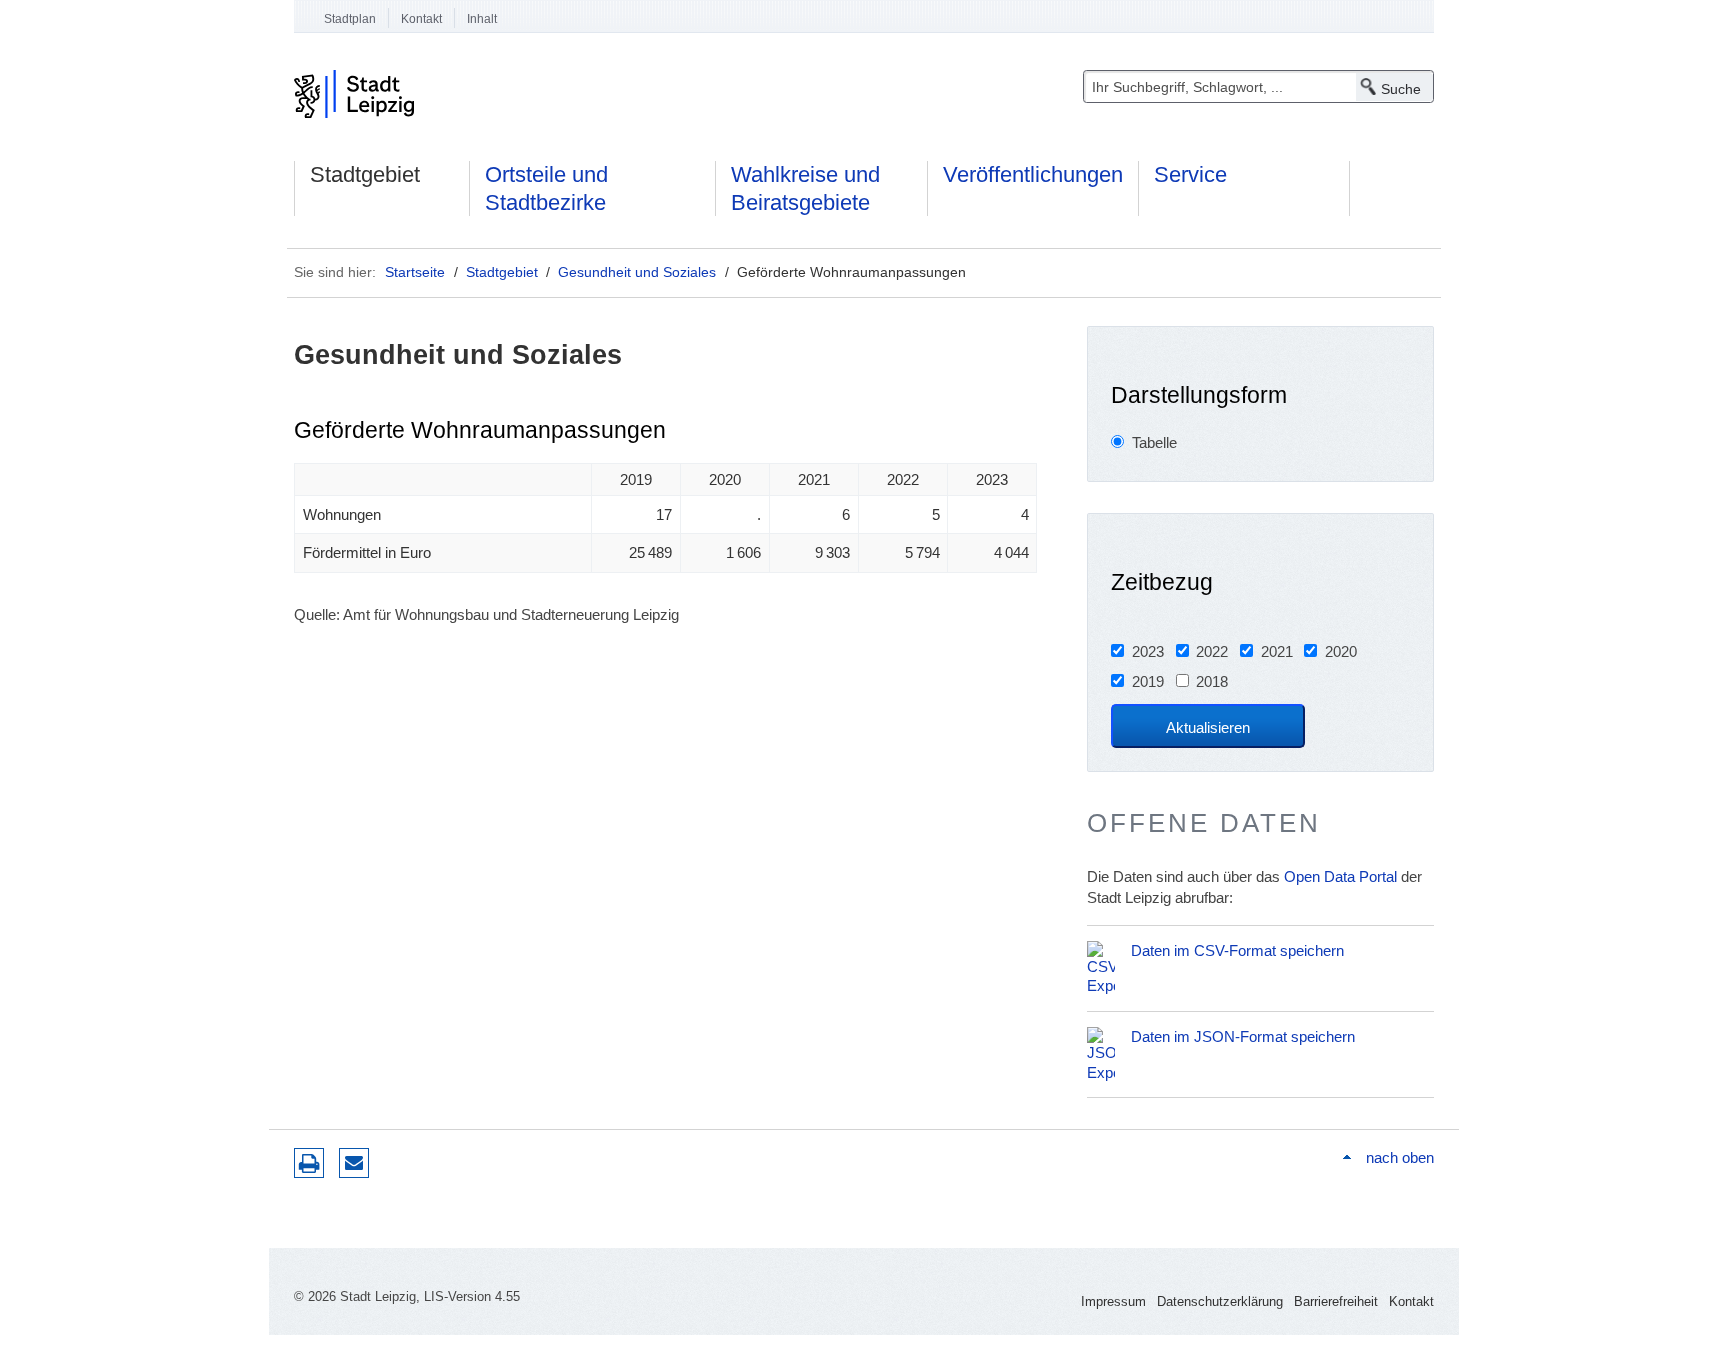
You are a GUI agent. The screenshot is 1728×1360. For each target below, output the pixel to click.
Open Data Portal (1340, 876)
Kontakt (421, 19)
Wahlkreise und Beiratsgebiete (805, 188)
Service (1190, 174)
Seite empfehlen (354, 1163)
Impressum (1113, 1301)
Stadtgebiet (365, 174)
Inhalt (482, 19)
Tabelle (1154, 442)
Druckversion (309, 1163)
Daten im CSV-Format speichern (1237, 950)
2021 (1277, 651)
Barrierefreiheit (1336, 1301)
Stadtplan (350, 19)
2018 (1212, 681)
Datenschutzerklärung (1220, 1301)
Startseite (415, 272)
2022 (1212, 651)
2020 (1341, 651)
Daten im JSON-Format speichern (1243, 1036)
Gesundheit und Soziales (637, 272)
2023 (1148, 651)
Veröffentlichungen (1033, 174)
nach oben (1400, 1157)
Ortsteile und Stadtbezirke (546, 188)
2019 (1148, 681)
